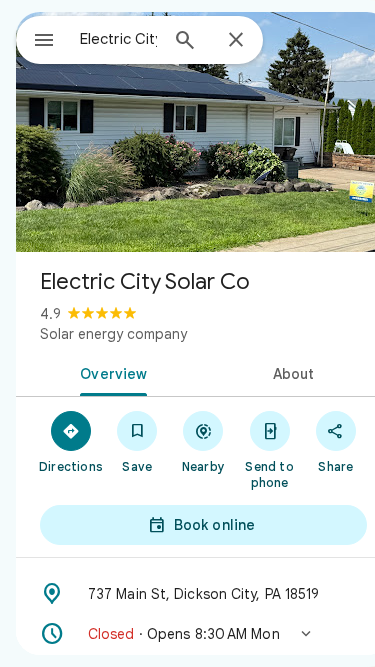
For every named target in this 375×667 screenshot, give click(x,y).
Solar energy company (113, 334)
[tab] (110, 372)
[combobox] (118, 39)
